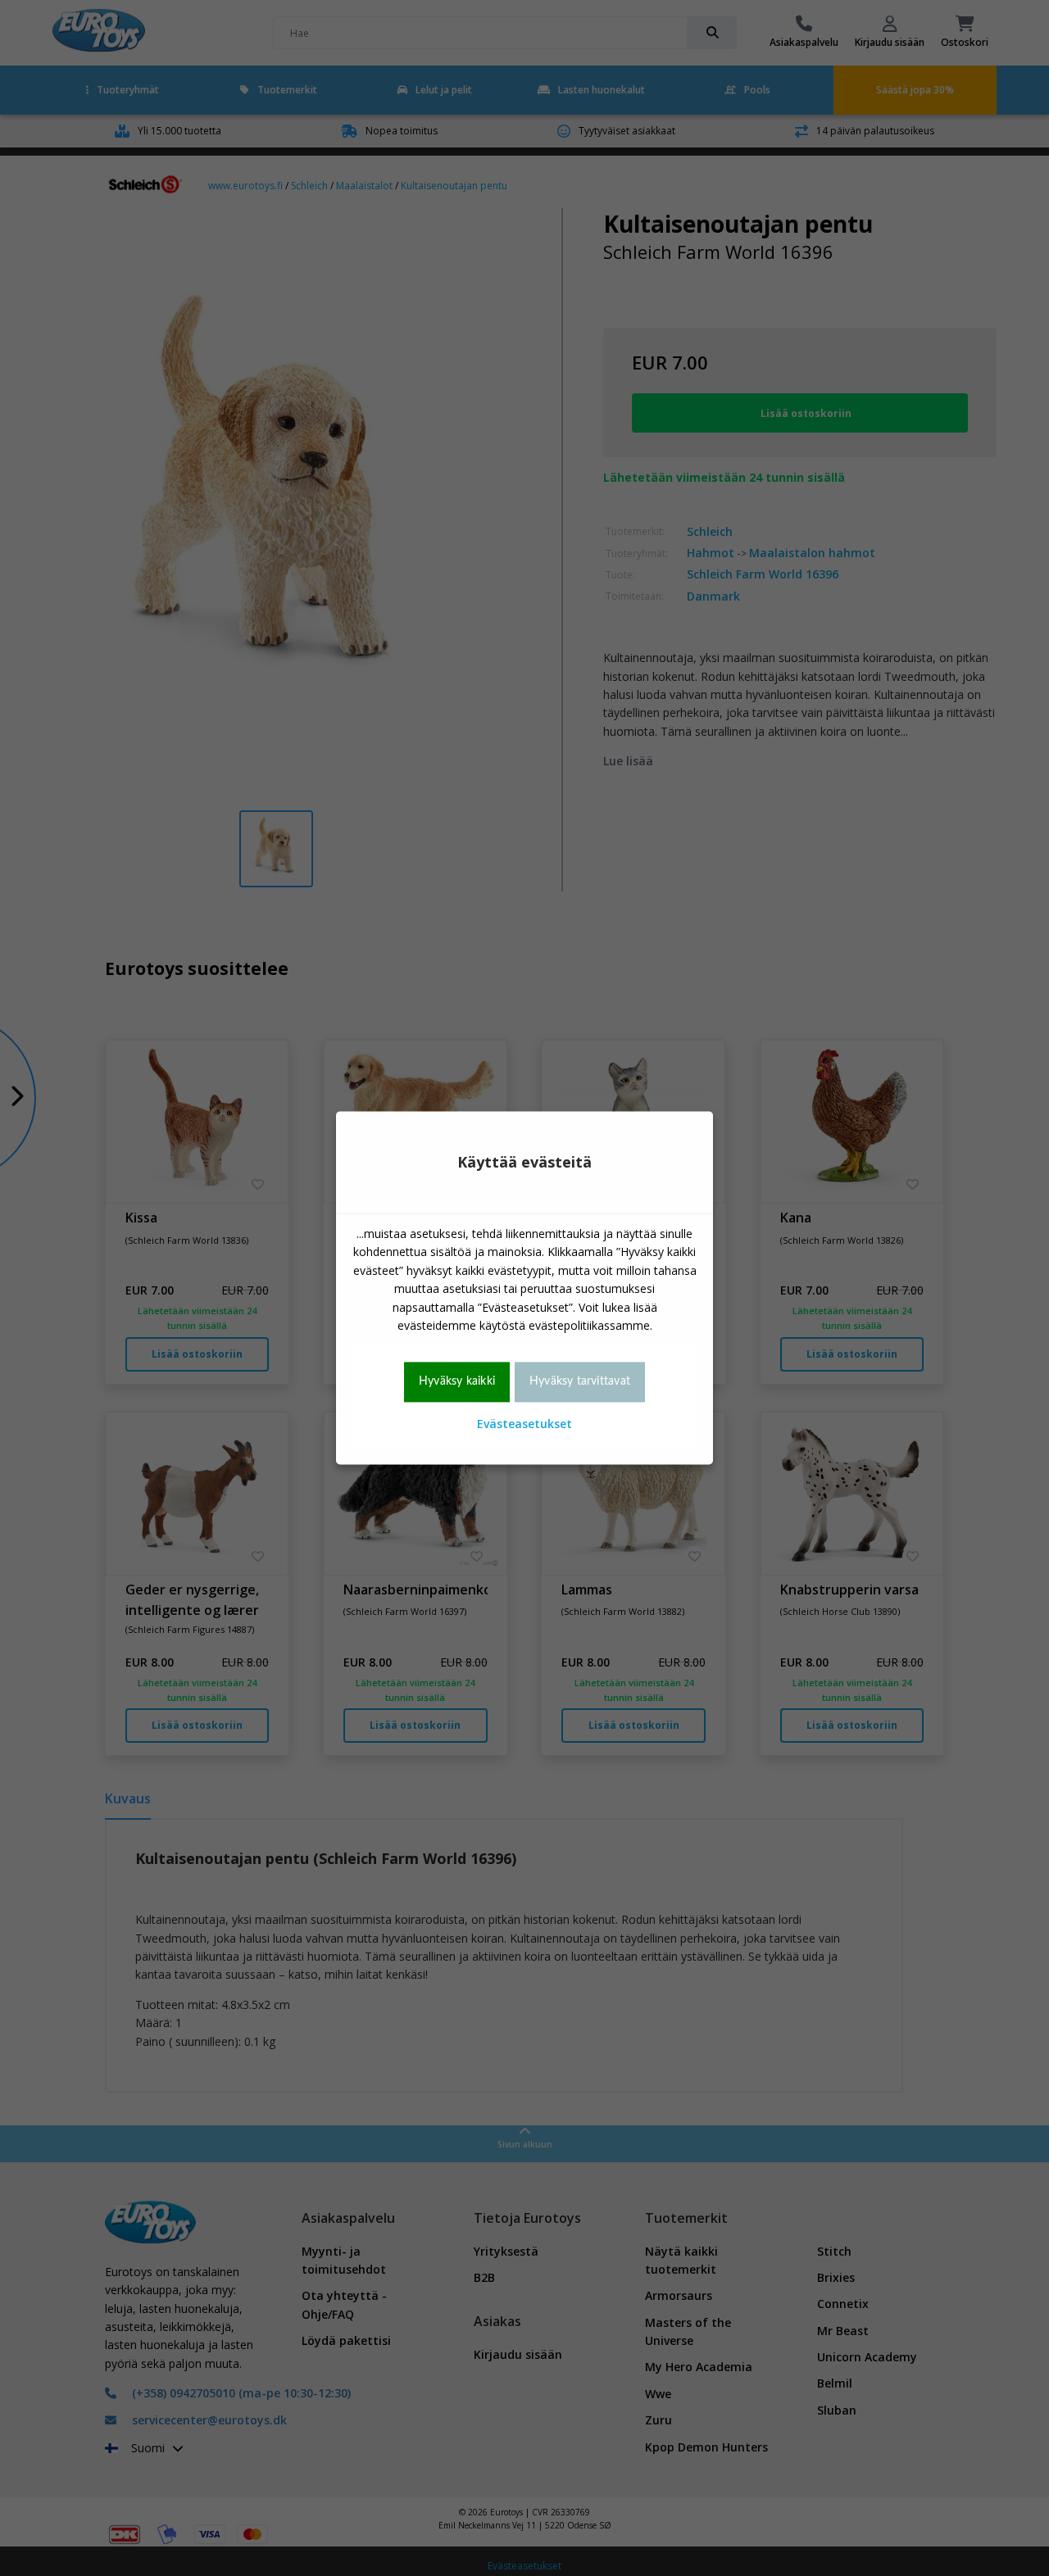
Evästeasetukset (524, 1424)
